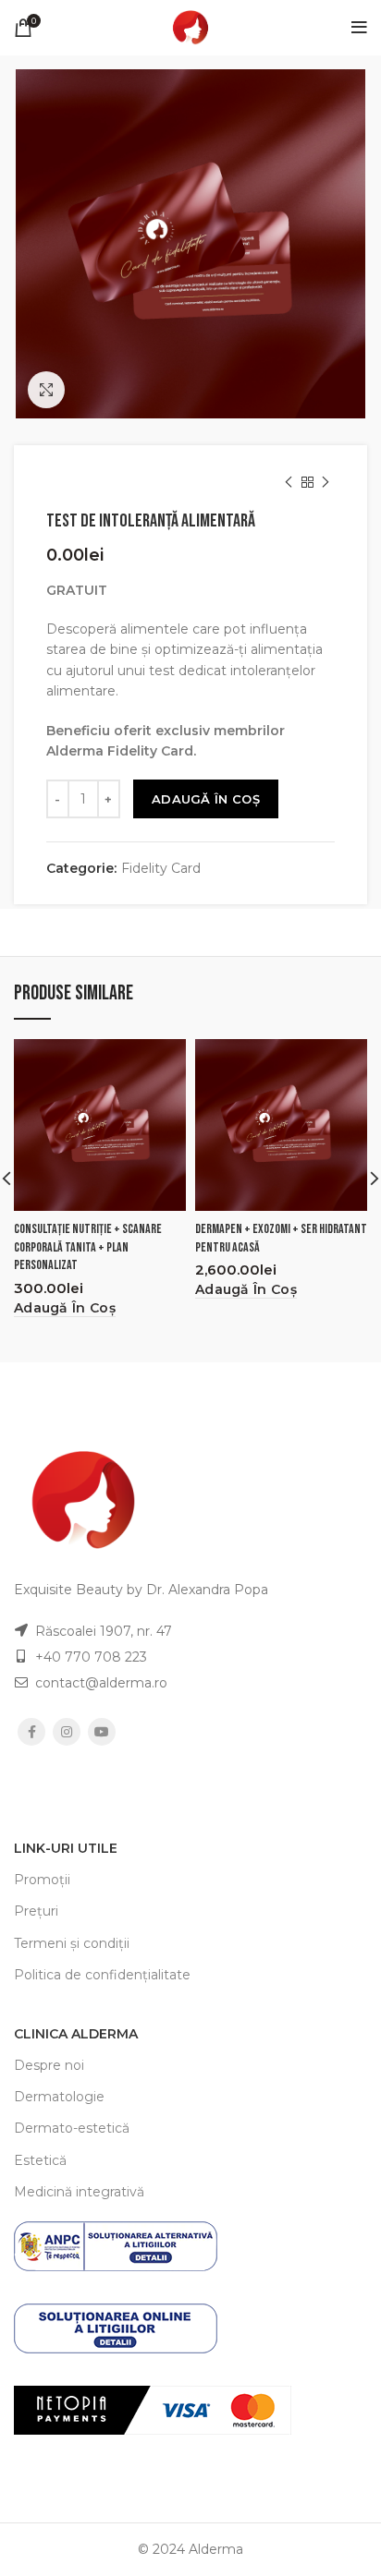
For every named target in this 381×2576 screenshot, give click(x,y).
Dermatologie (59, 2097)
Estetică (40, 2160)
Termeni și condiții (72, 1943)
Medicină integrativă (79, 2192)
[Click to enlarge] (46, 390)
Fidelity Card (161, 869)
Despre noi (49, 2065)
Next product (326, 482)
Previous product (289, 482)
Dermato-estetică (72, 2128)
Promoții (42, 1880)
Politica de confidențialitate (102, 1975)
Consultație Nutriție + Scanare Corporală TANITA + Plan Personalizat (88, 1247)
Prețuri (36, 1911)
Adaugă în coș (206, 799)
